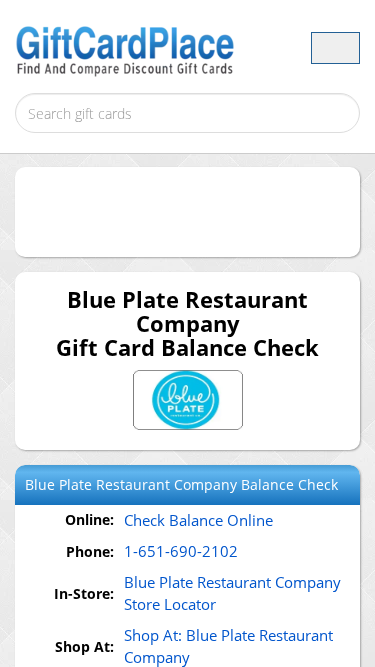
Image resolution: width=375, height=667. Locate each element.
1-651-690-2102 (181, 551)
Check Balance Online (198, 520)
